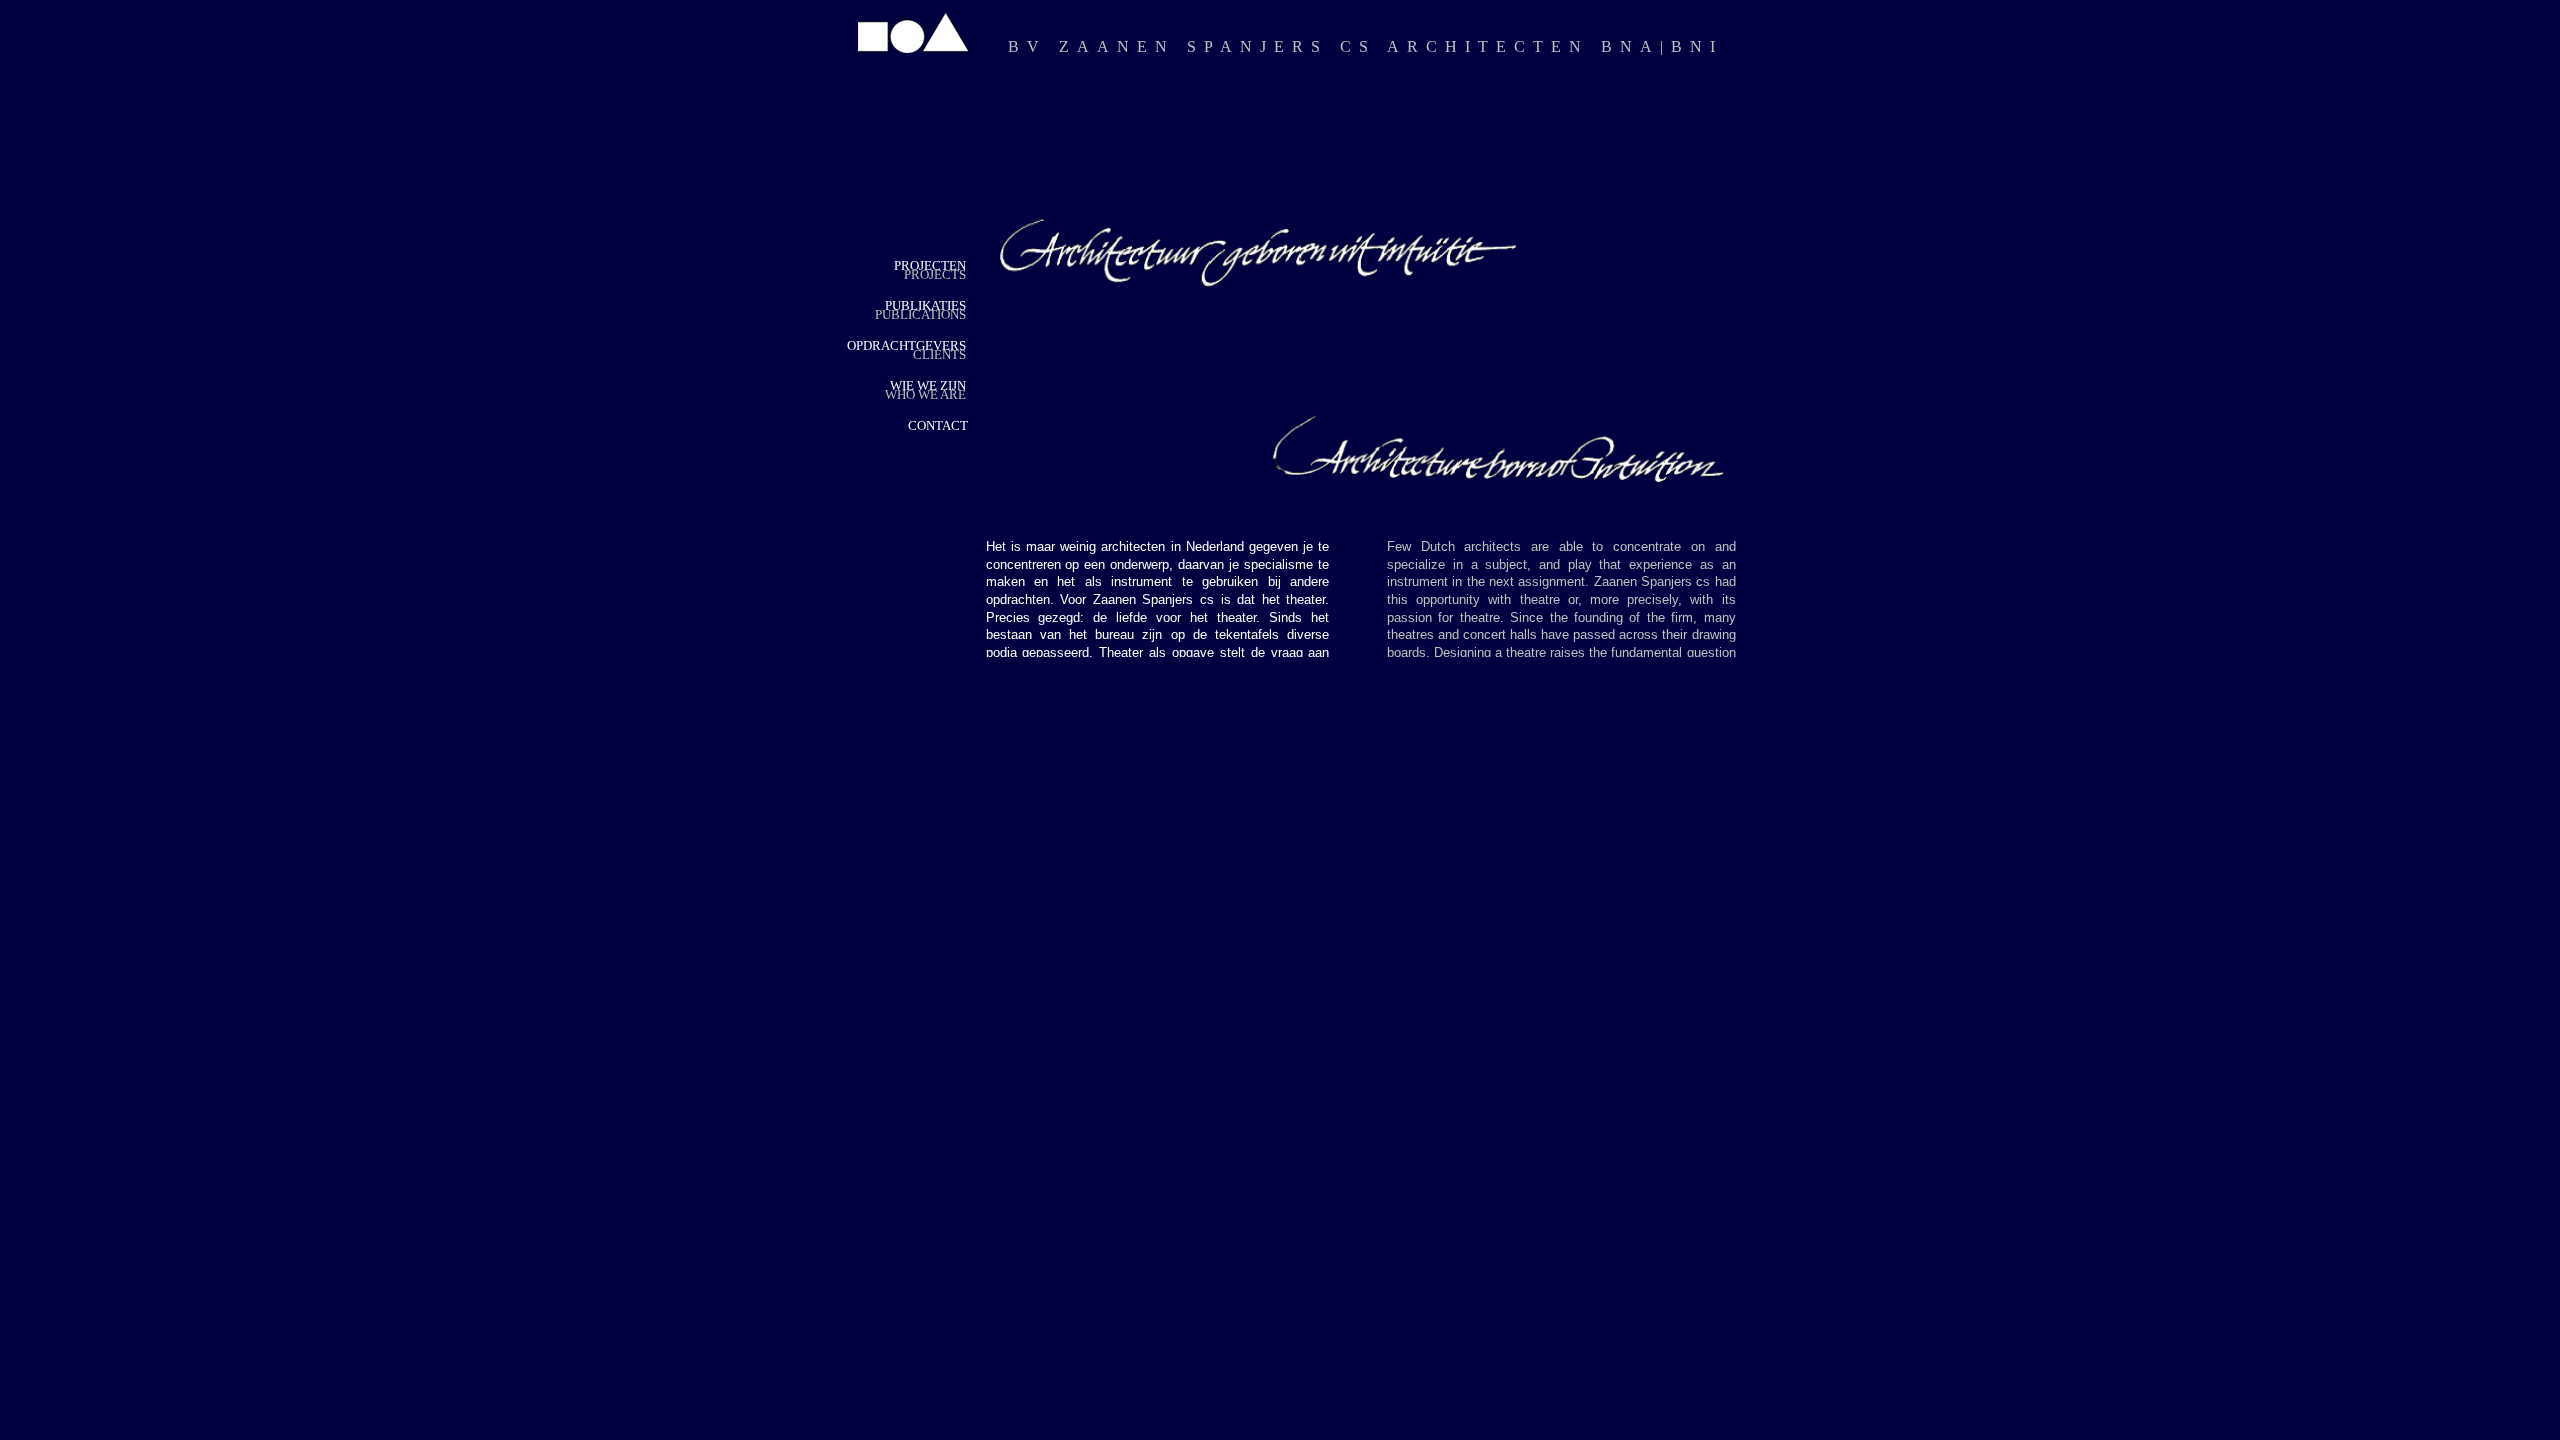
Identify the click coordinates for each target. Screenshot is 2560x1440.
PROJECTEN (930, 265)
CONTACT (938, 425)
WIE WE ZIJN (928, 385)
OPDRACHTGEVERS (906, 345)
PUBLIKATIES (925, 305)
